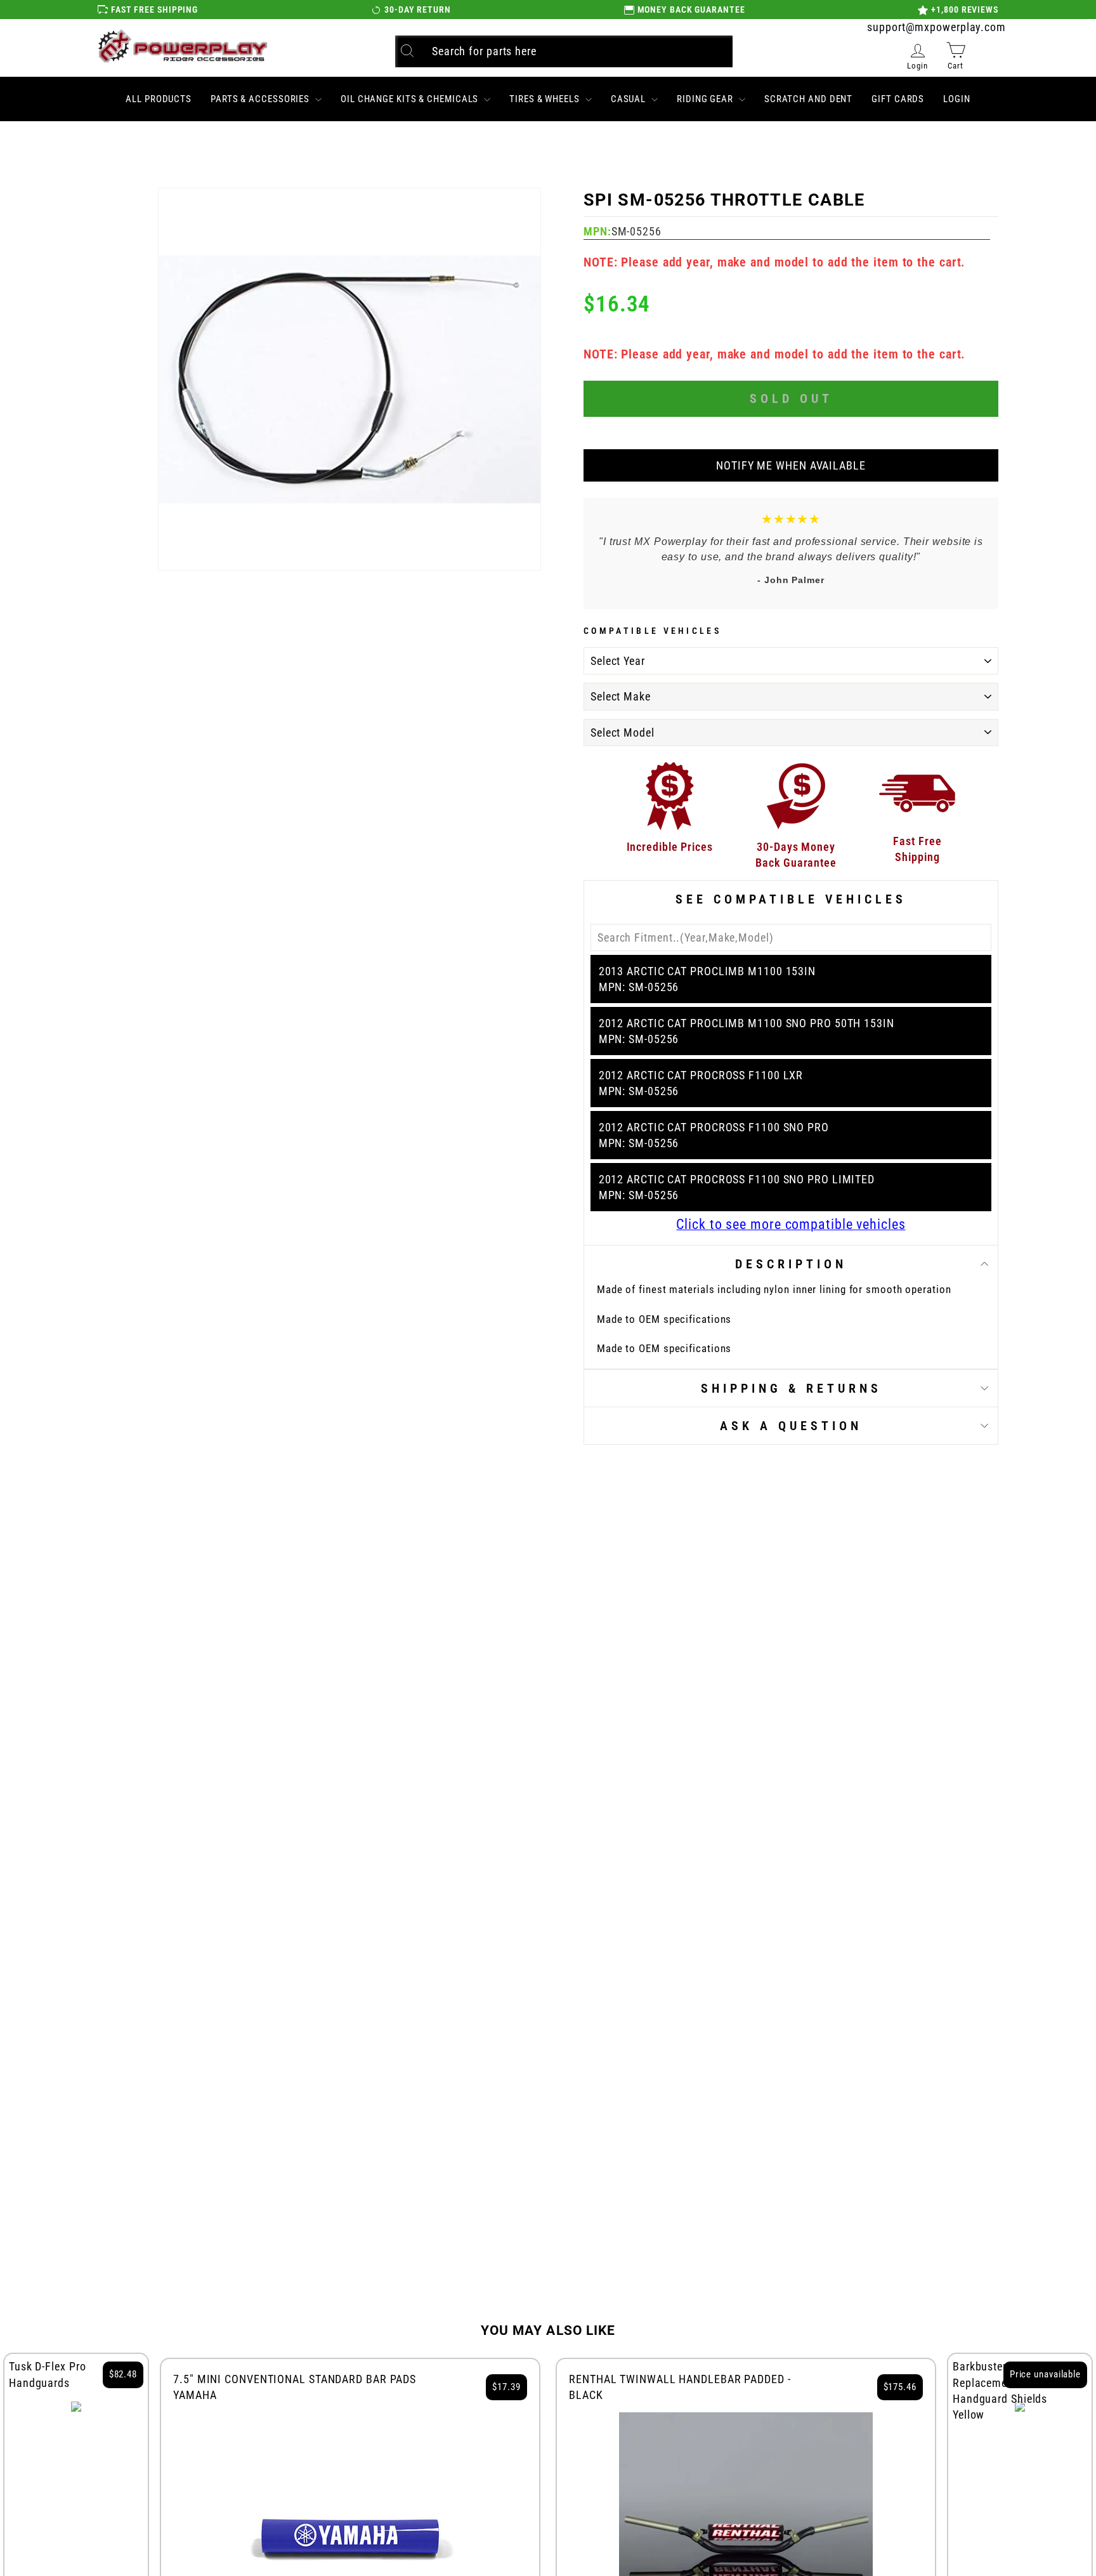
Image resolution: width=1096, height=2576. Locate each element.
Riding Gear (706, 99)
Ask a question (791, 1426)
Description (791, 1264)
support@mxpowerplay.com (936, 27)
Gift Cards (898, 99)
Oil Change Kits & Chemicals (411, 99)
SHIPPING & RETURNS (791, 1388)
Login (957, 99)
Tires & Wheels (546, 99)
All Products (159, 99)
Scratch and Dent (808, 99)
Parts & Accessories (261, 99)
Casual (630, 99)
